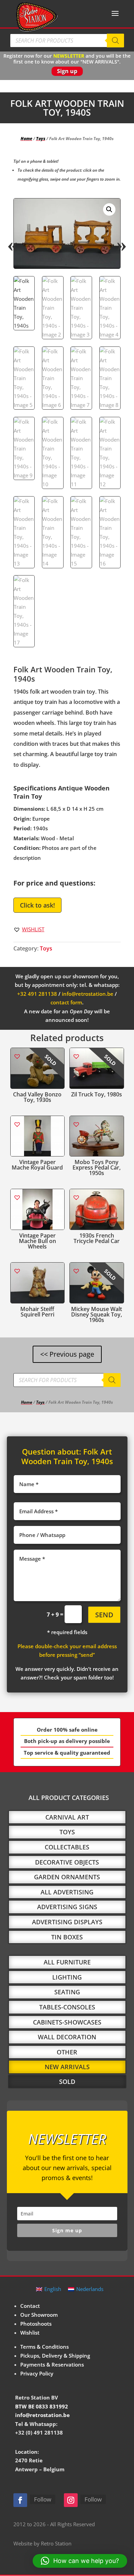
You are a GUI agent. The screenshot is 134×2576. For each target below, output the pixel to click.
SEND (104, 1615)
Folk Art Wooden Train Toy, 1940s (67, 1456)
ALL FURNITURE (67, 1962)
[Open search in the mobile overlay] (67, 41)
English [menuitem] (53, 2289)
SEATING (67, 1992)
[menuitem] (49, 2289)
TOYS (67, 1832)
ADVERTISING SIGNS (67, 1907)
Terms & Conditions (44, 2347)
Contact (30, 2306)
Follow (43, 2499)
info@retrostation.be (88, 994)
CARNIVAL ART (67, 1817)
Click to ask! (37, 905)
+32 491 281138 (37, 994)
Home (26, 139)
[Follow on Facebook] (20, 2500)
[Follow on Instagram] (71, 2500)
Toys (41, 139)
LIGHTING (67, 1977)
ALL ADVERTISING (67, 1892)
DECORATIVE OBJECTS (67, 1862)
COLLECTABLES (67, 1847)
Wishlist (30, 2333)
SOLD (67, 2082)
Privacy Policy (37, 2373)
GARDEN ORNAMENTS (67, 1877)
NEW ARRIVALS (67, 2067)
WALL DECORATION (67, 2037)
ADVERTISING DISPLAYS (67, 1922)
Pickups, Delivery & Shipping (55, 2356)
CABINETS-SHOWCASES (67, 2022)
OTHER (67, 2052)
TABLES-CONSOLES (67, 2007)
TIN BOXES (67, 1937)
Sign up (67, 71)
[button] (109, 209)
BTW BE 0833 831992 (42, 2406)
